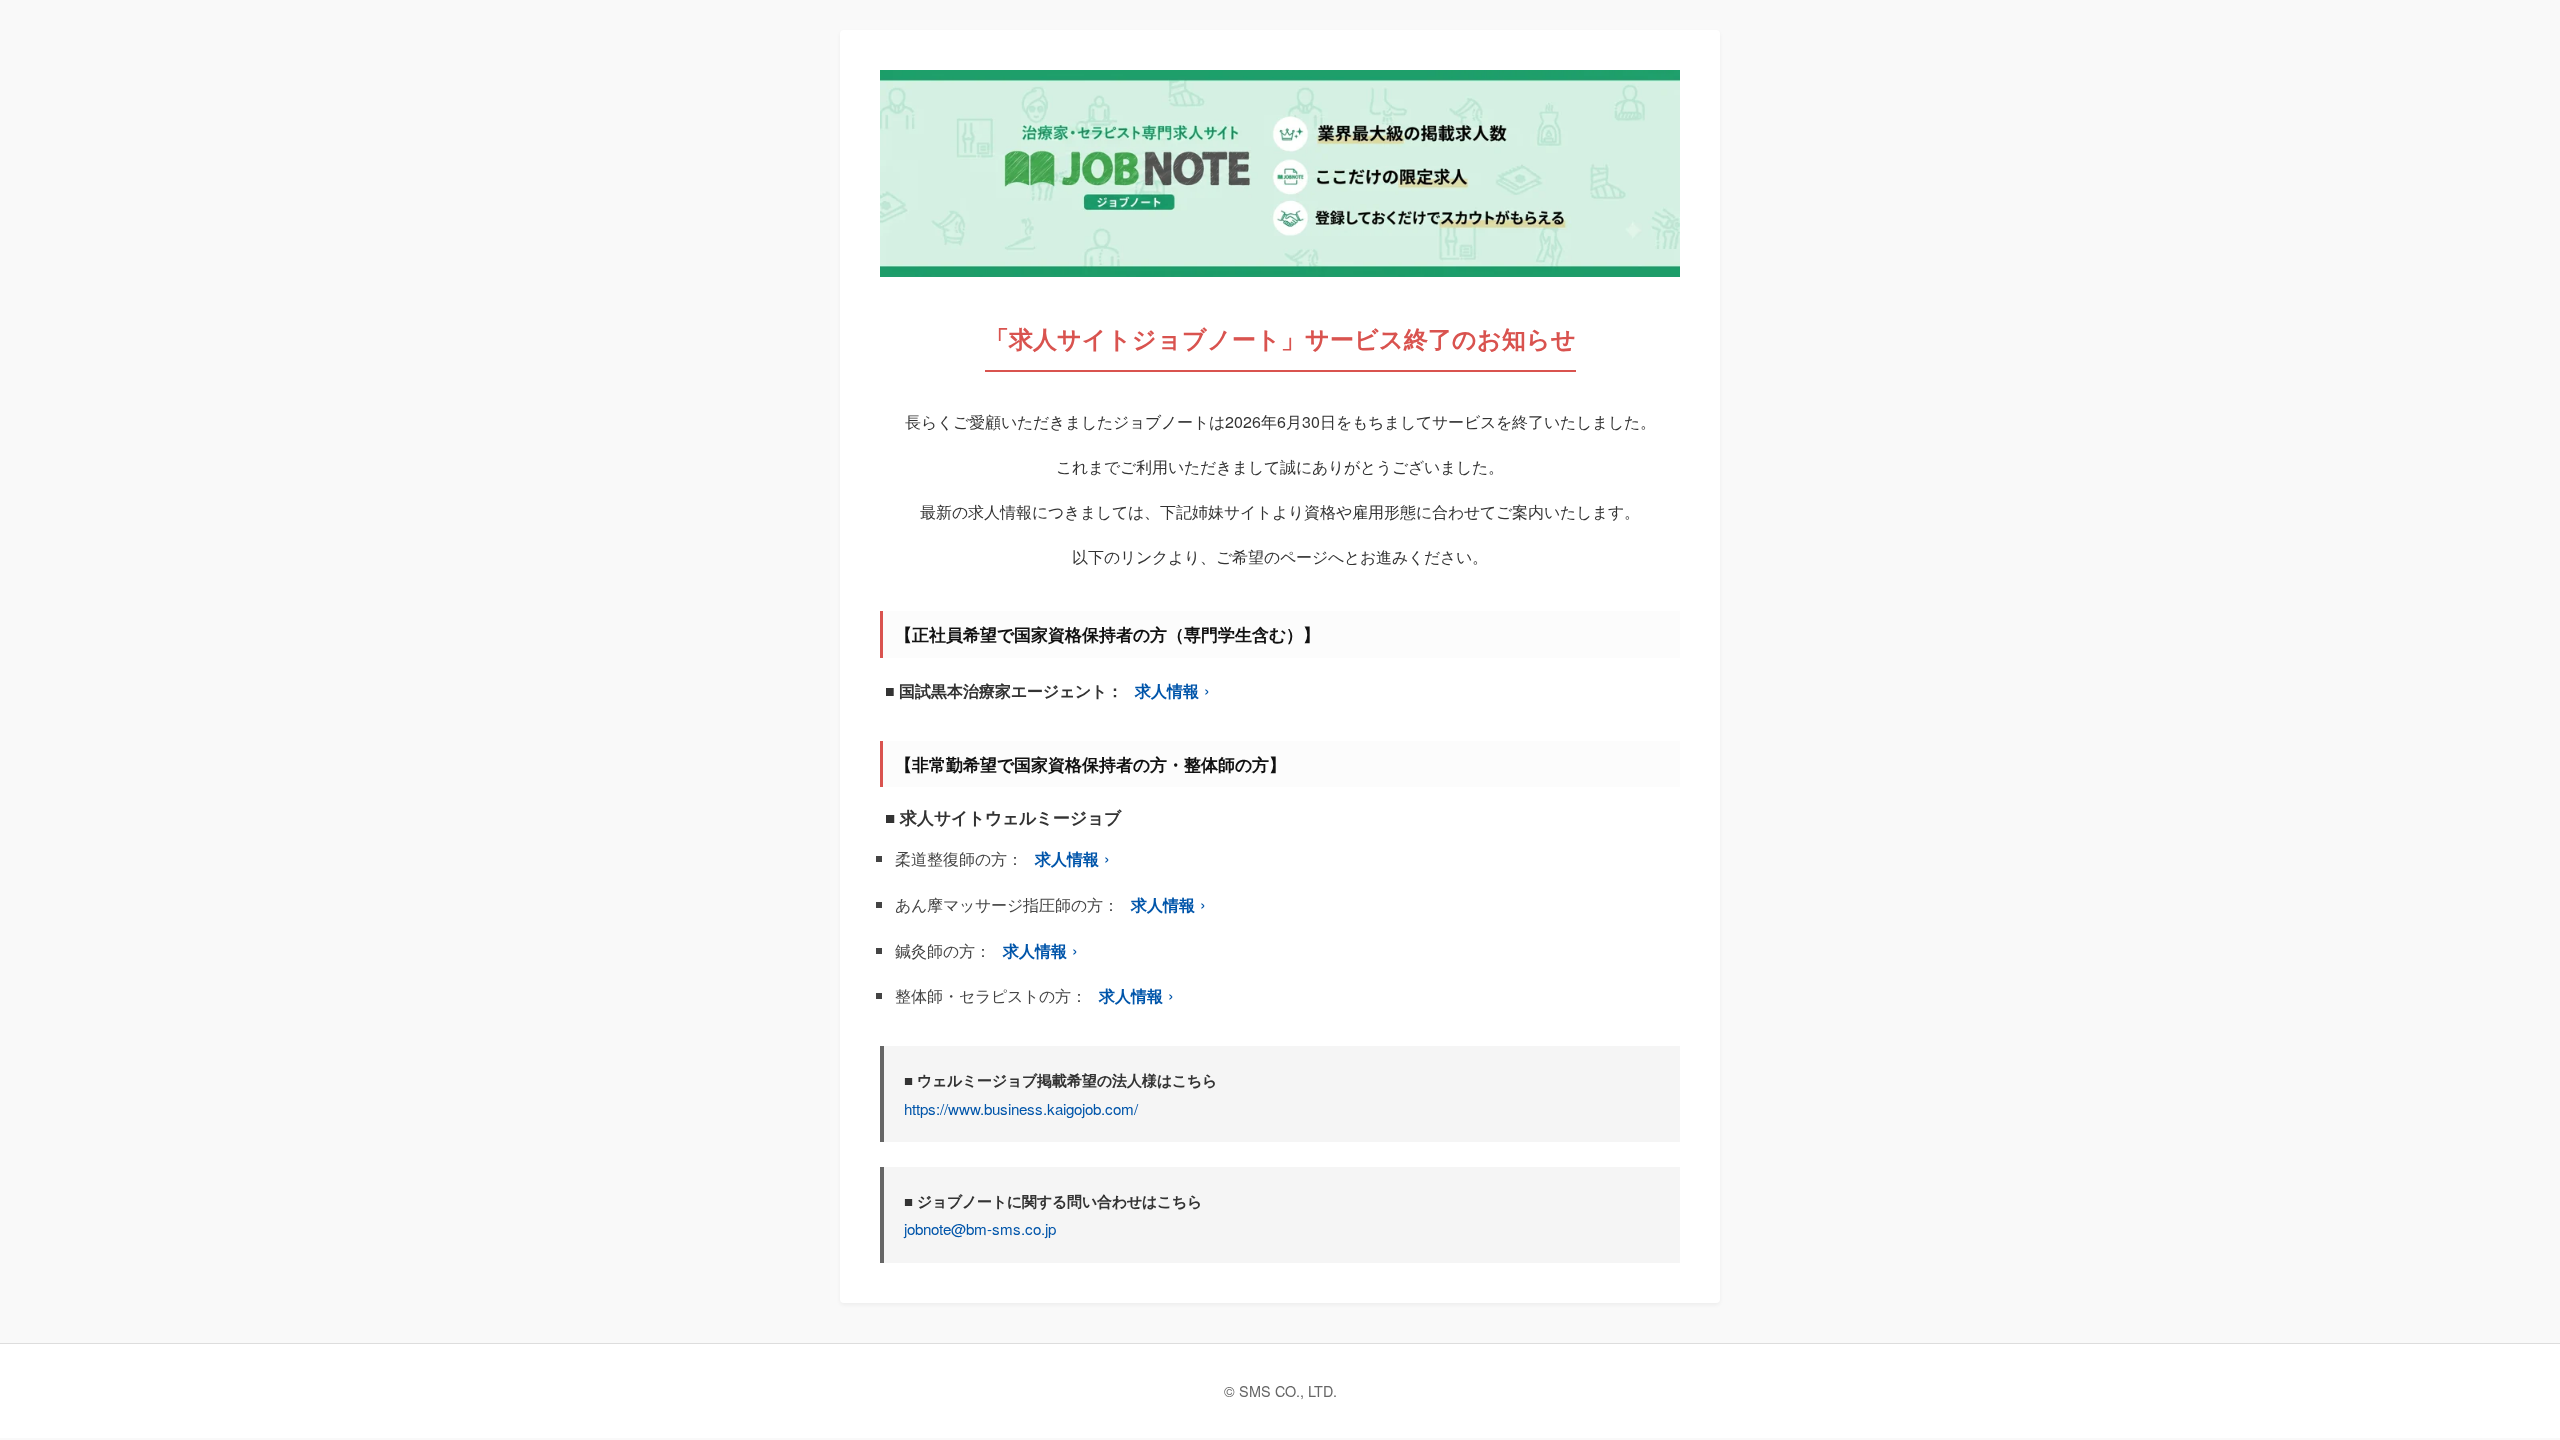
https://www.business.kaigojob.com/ (1021, 1108)
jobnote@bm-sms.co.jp (980, 1228)
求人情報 (1167, 690)
